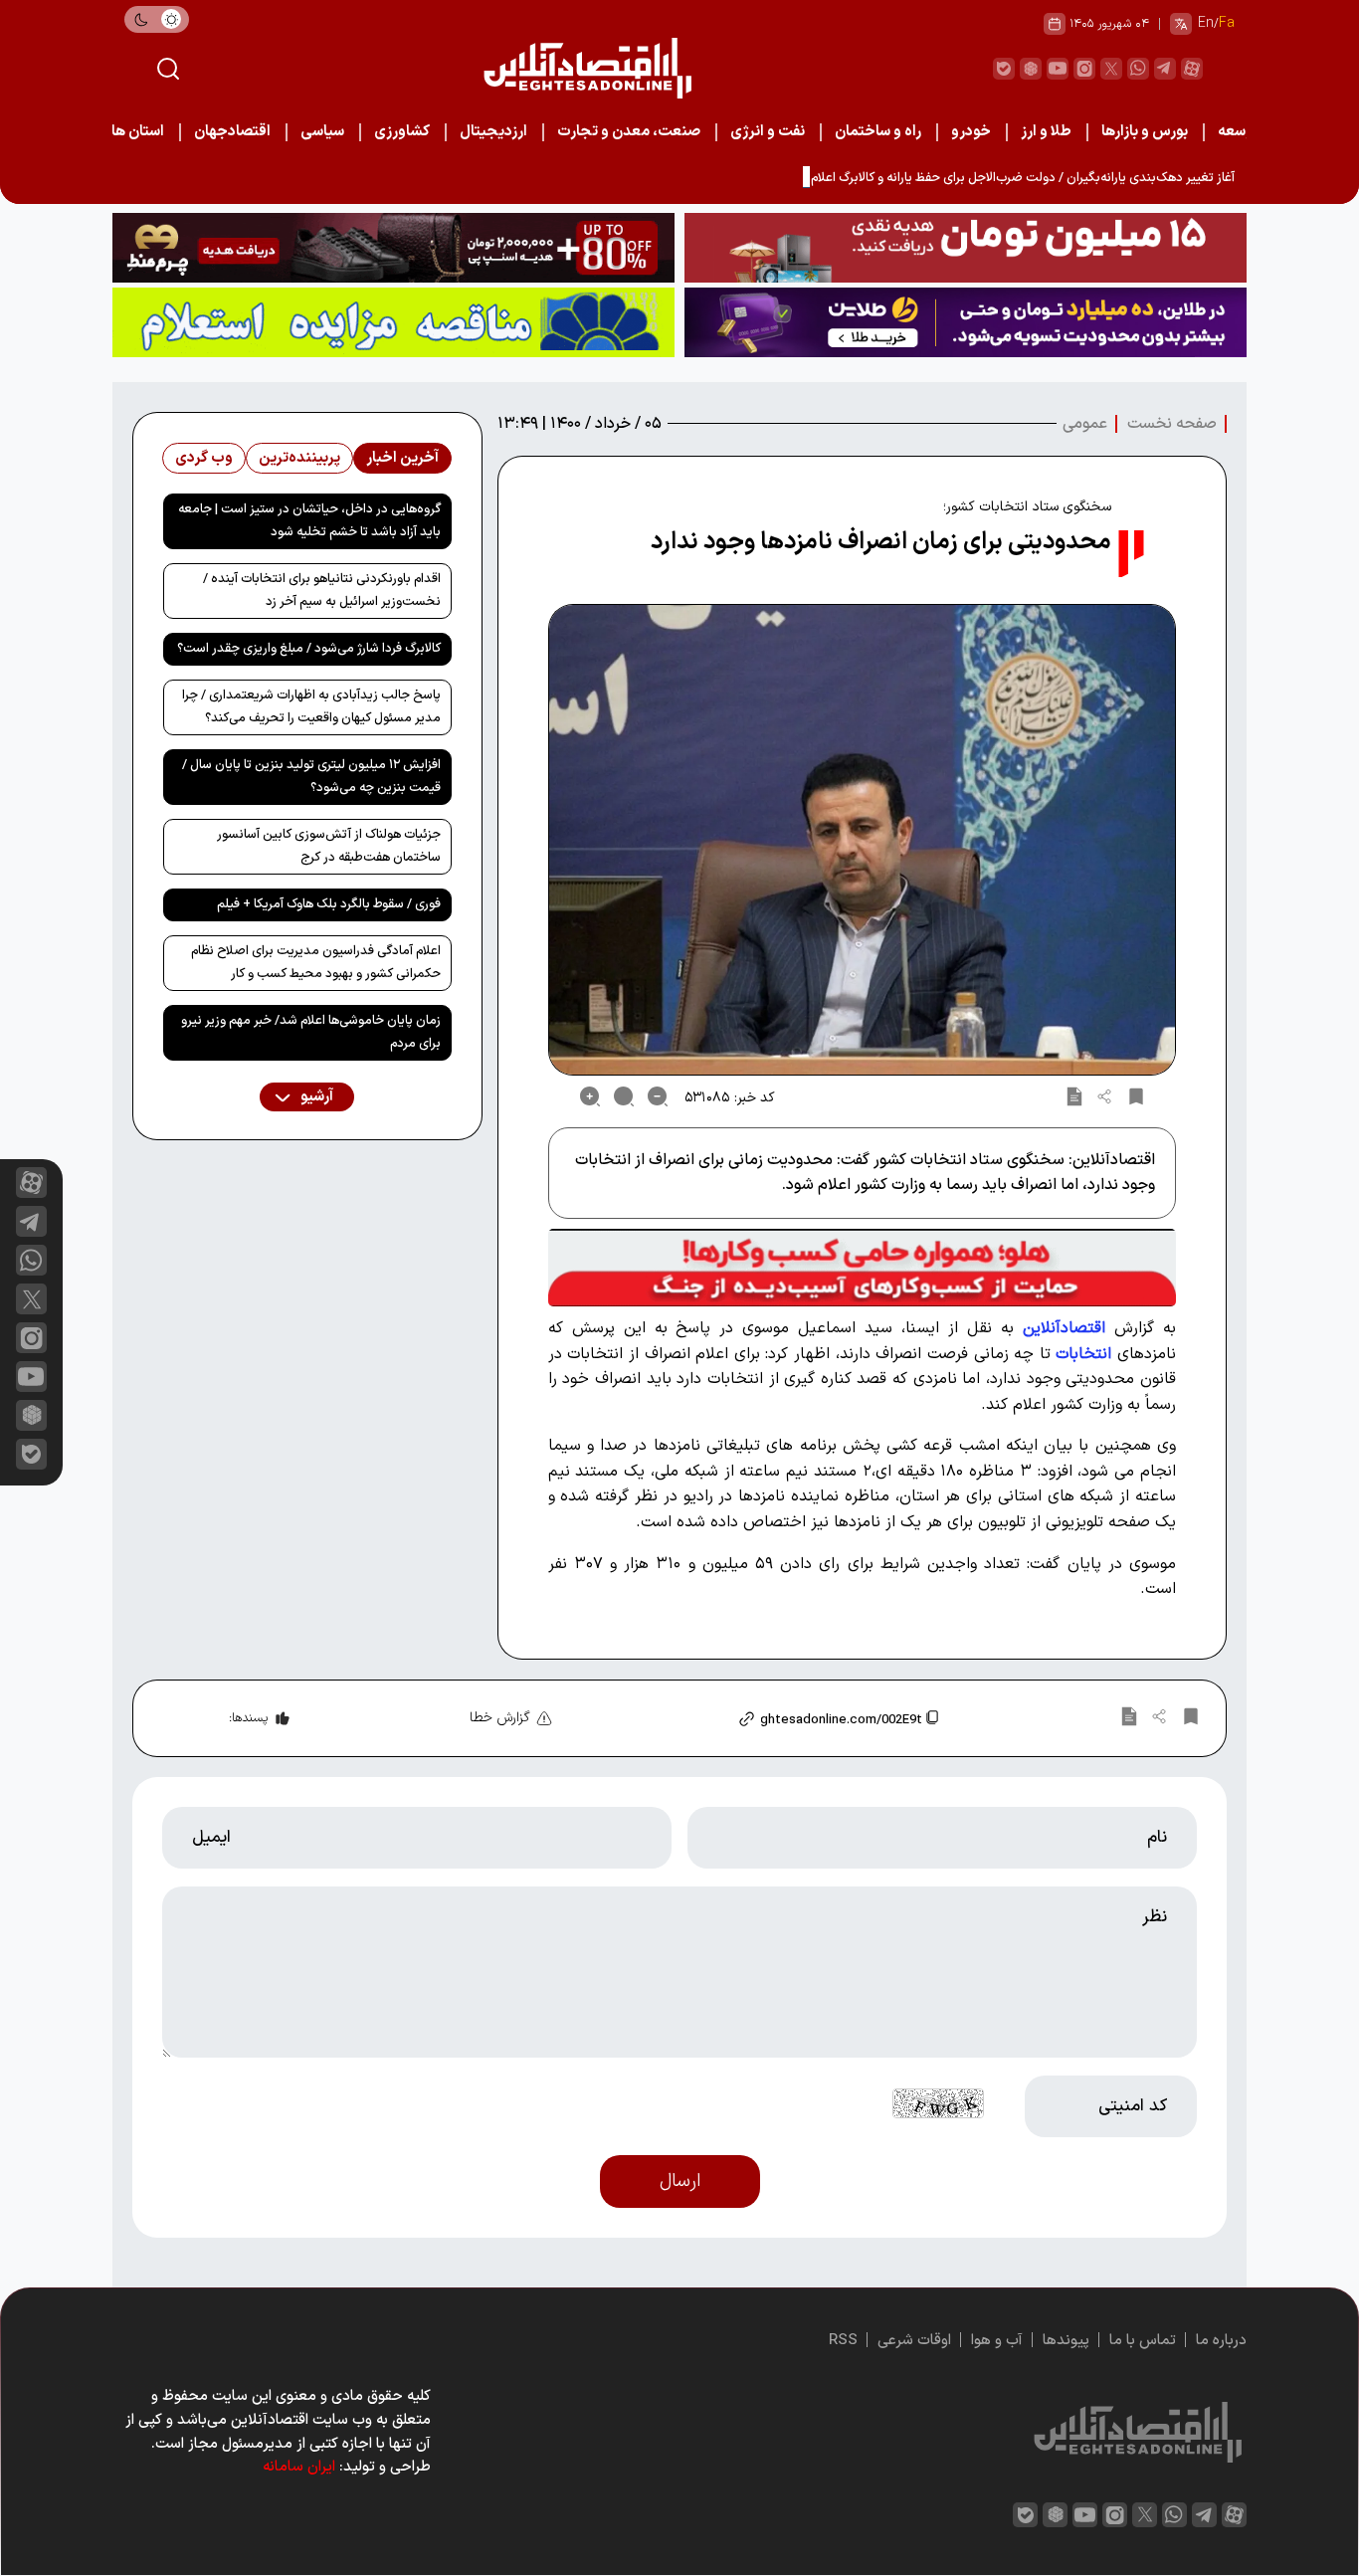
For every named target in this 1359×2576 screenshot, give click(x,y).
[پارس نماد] (393, 322)
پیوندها (1066, 2341)
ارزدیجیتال (493, 132)
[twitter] (1111, 69)
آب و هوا (997, 2341)
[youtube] (1058, 69)
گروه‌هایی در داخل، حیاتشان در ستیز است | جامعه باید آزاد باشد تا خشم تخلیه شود (309, 521)
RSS (843, 2341)
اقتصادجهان (232, 132)
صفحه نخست (1172, 424)
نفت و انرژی (768, 132)
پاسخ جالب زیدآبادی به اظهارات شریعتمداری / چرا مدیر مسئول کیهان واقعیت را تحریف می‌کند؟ (311, 707)
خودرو (971, 132)
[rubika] (1031, 69)
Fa (1227, 23)
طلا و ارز (1046, 132)
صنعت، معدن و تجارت (629, 132)
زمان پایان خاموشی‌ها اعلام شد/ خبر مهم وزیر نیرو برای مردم (311, 1032)
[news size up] (590, 1096)
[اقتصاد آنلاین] (587, 68)
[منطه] (393, 248)
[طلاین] (966, 322)
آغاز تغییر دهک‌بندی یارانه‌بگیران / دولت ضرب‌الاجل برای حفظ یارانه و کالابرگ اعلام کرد (1013, 178)
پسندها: (248, 1718)
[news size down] (658, 1096)
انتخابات (1086, 1354)
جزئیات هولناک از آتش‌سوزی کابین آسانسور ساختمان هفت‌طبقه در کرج (329, 846)
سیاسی (322, 132)
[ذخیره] (1136, 1096)
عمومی (1085, 424)
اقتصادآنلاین (1064, 1328)
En (1206, 23)
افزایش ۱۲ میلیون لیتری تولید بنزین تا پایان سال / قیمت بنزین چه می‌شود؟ (311, 777)
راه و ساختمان (878, 132)
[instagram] (1084, 69)
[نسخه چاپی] (1074, 1096)
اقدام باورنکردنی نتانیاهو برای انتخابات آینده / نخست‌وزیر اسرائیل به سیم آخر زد (322, 591)
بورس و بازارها (1145, 132)
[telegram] (1165, 69)
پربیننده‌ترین (299, 458)
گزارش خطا (500, 1718)
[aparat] (1192, 69)
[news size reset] (624, 1096)
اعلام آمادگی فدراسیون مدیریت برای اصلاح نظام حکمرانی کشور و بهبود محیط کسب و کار (316, 963)
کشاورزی (402, 132)
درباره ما (1221, 2341)
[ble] (1004, 69)
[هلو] (862, 1268)
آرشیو (315, 1097)
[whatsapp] (1138, 69)
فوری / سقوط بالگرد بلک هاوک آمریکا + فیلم (329, 904)
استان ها (138, 132)
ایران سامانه (299, 2467)
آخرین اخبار (402, 458)
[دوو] (966, 248)
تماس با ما (1143, 2341)
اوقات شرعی (914, 2341)
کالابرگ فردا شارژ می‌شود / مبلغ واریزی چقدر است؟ (309, 649)
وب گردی (204, 458)
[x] (31, 1299)
